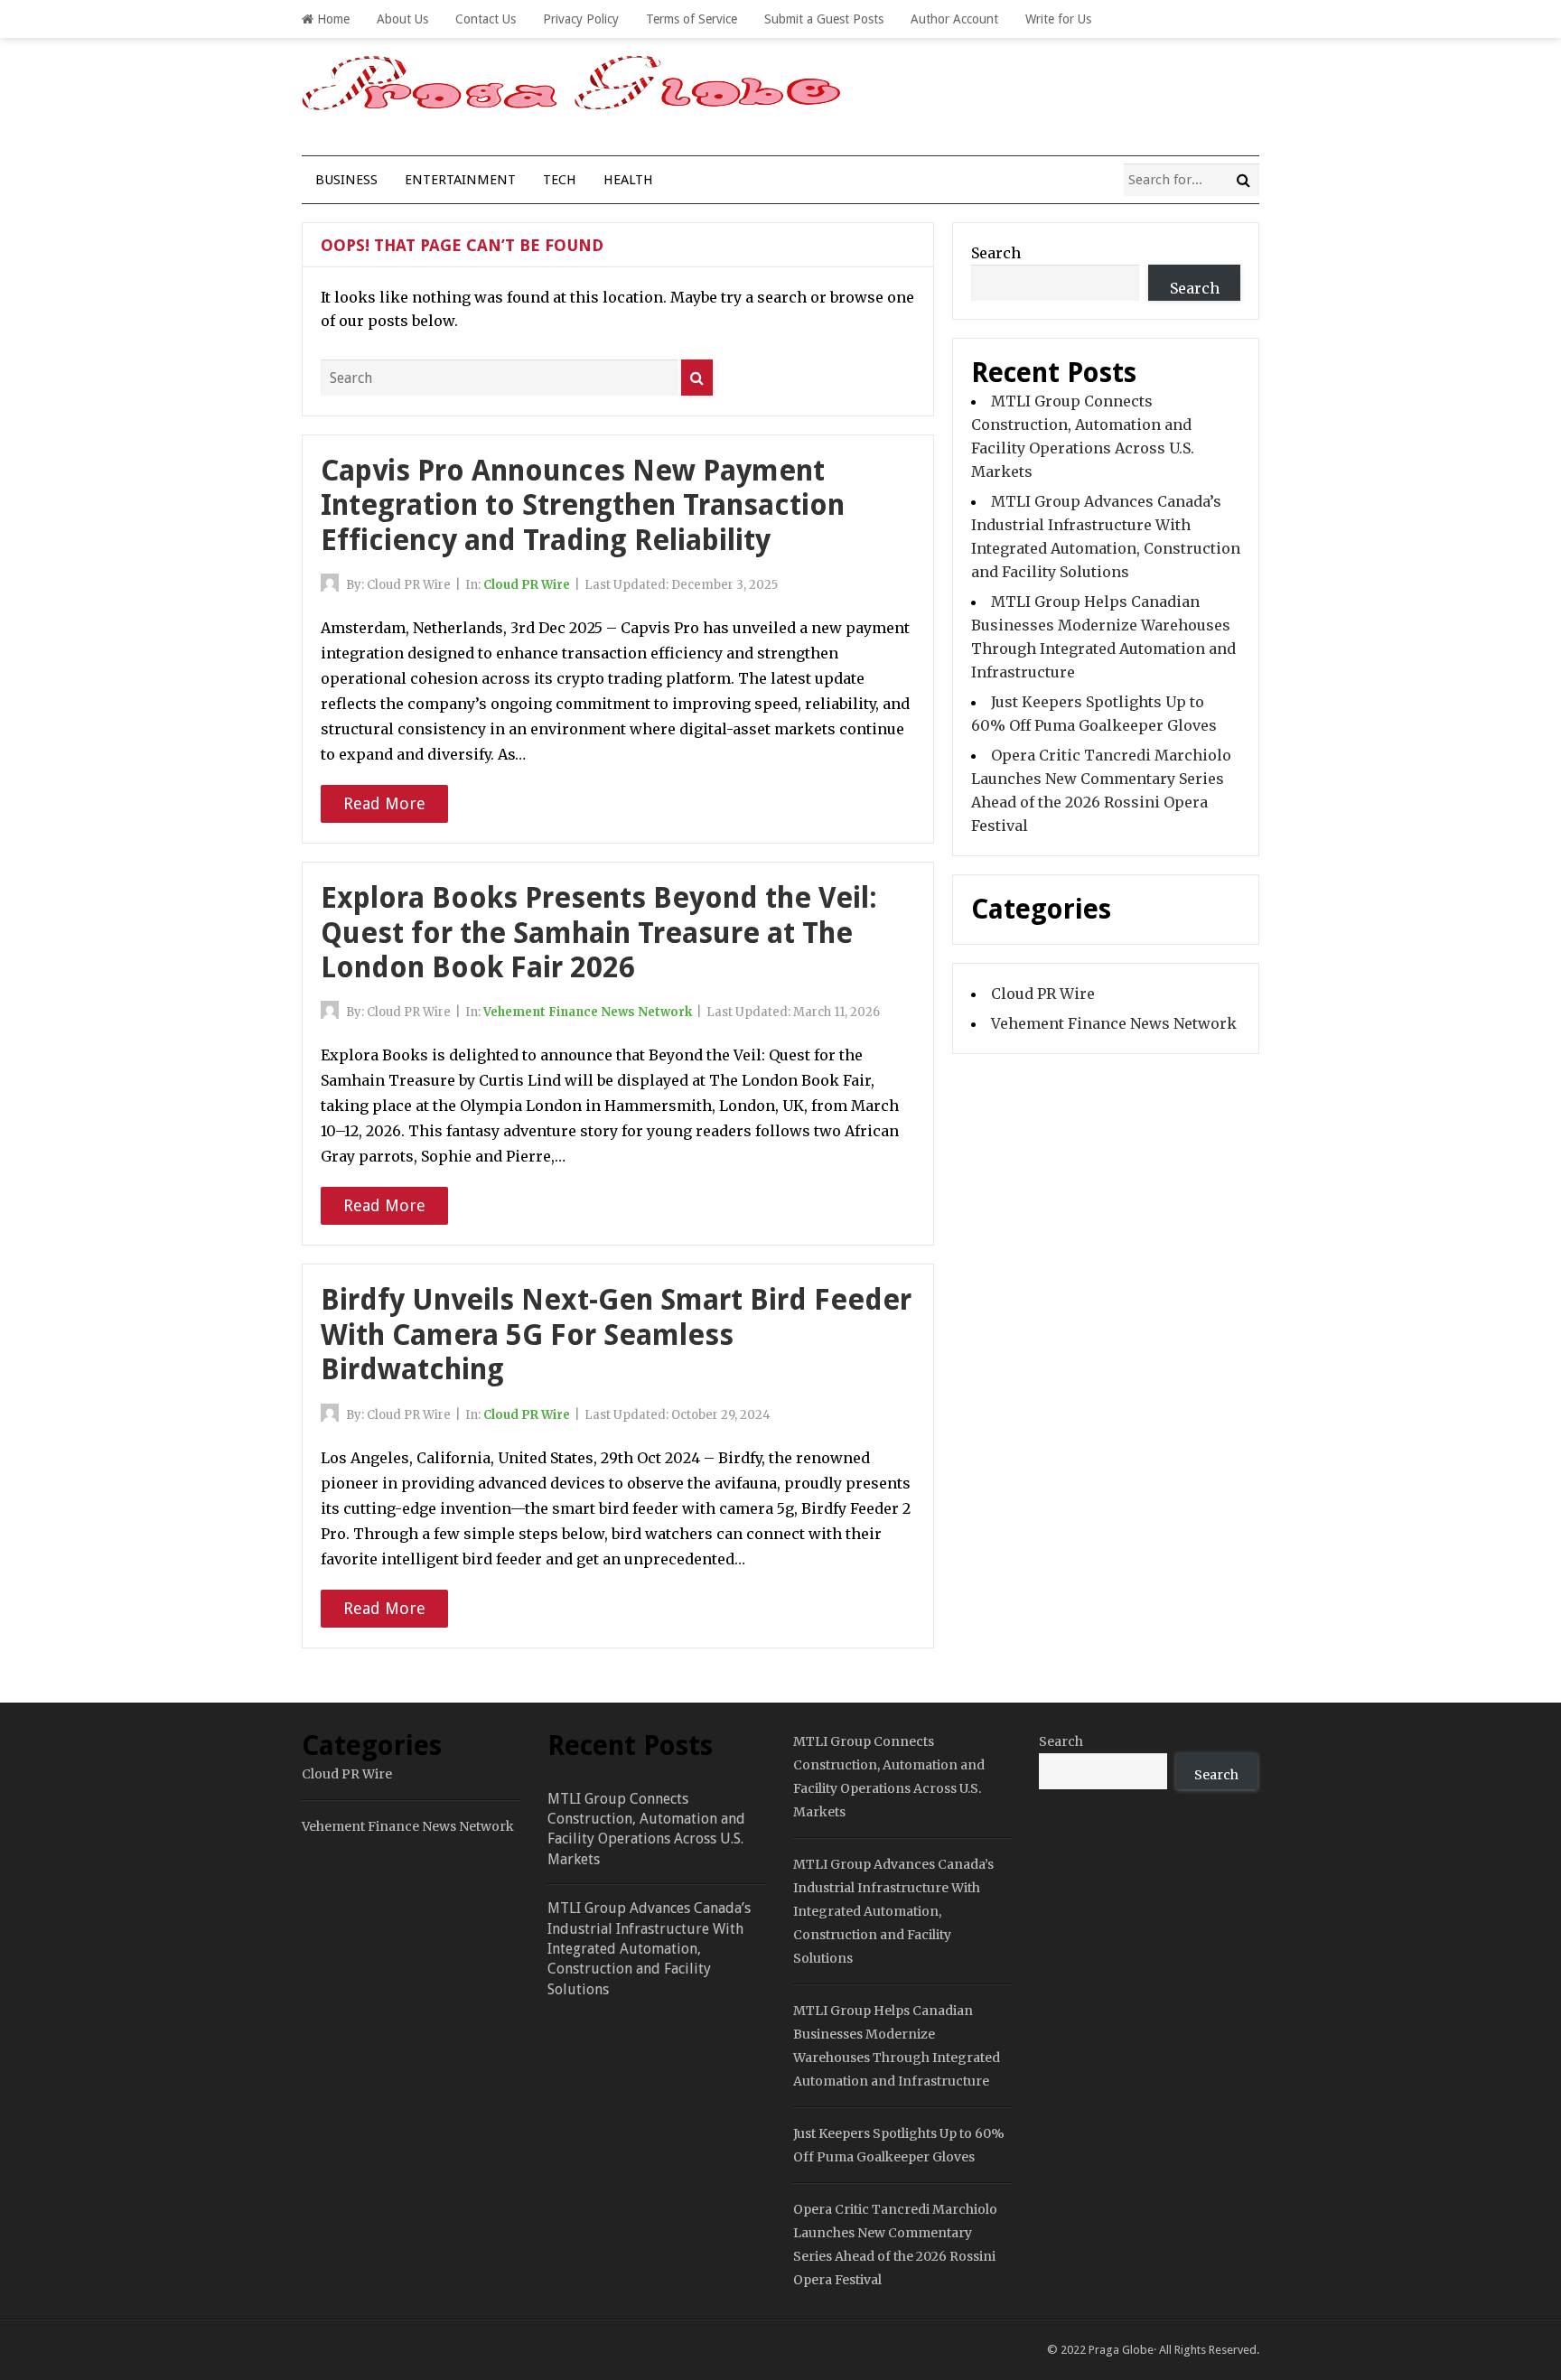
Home (332, 19)
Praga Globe (1121, 2350)
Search (996, 253)
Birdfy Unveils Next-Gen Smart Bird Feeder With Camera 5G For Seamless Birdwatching (616, 1335)
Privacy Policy (581, 19)
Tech (560, 180)
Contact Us (486, 19)
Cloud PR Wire (527, 585)
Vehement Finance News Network (588, 1012)
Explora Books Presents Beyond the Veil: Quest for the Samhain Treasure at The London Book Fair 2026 (599, 933)
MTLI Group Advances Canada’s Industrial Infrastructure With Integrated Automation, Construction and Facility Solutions (649, 1949)
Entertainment (460, 180)
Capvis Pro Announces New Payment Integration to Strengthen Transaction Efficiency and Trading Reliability (583, 505)
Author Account (954, 19)
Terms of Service (692, 19)
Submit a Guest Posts (824, 19)
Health (628, 180)
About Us (402, 19)
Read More (384, 803)
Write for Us (1058, 19)
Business (346, 180)
